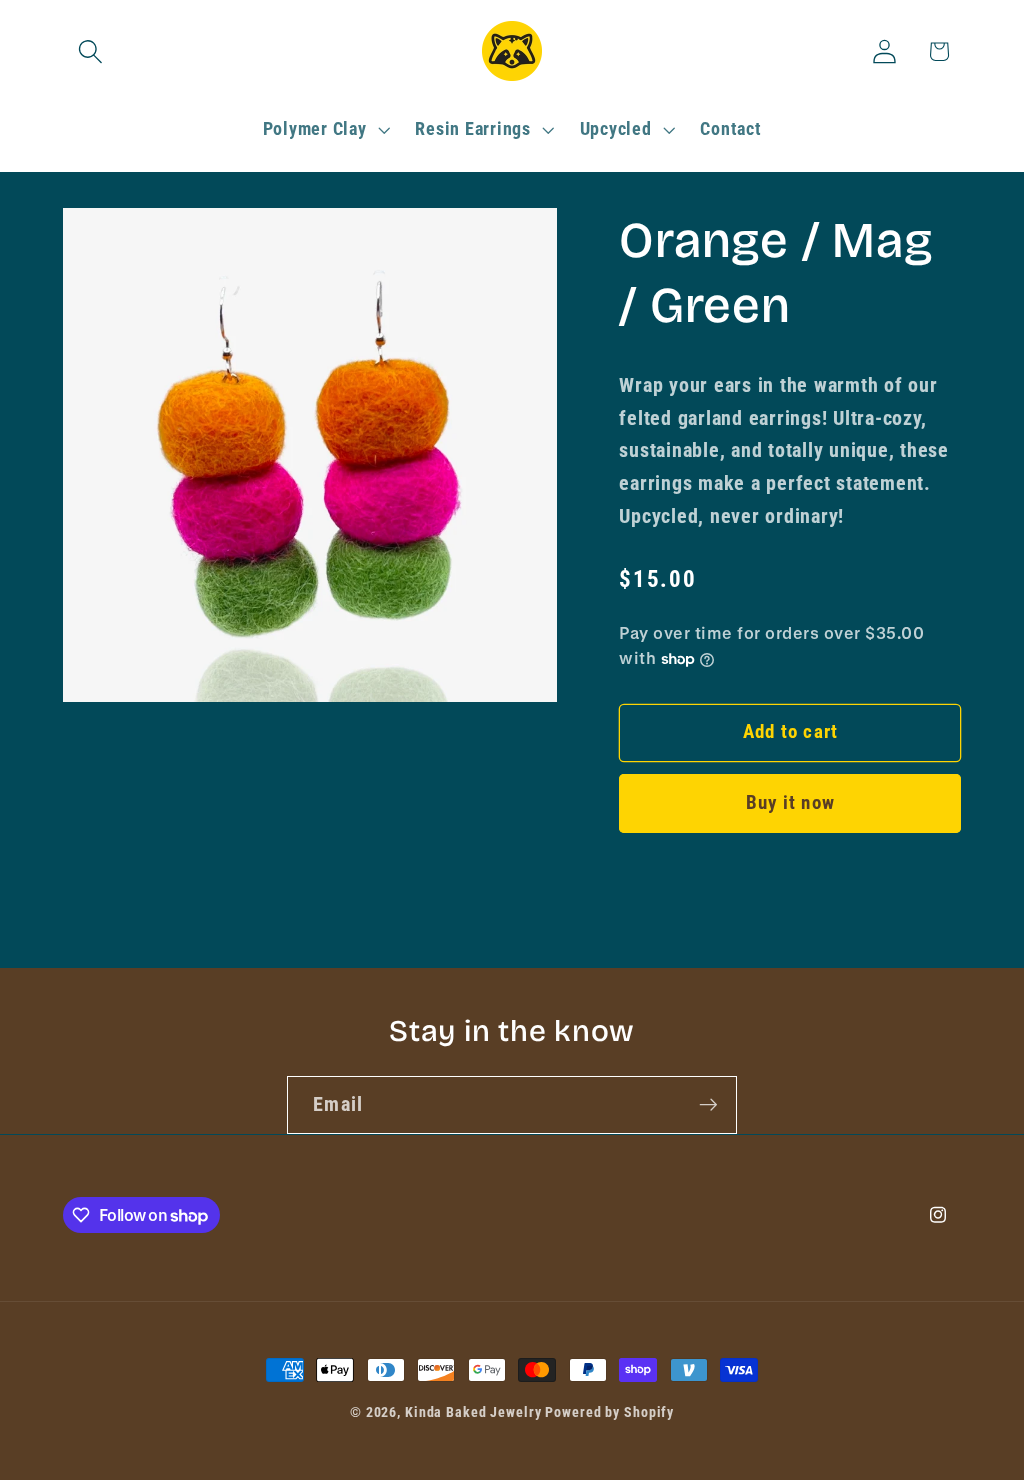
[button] (90, 51)
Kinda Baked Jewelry (473, 1412)
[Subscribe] (708, 1105)
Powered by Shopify (609, 1412)
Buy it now (791, 803)
